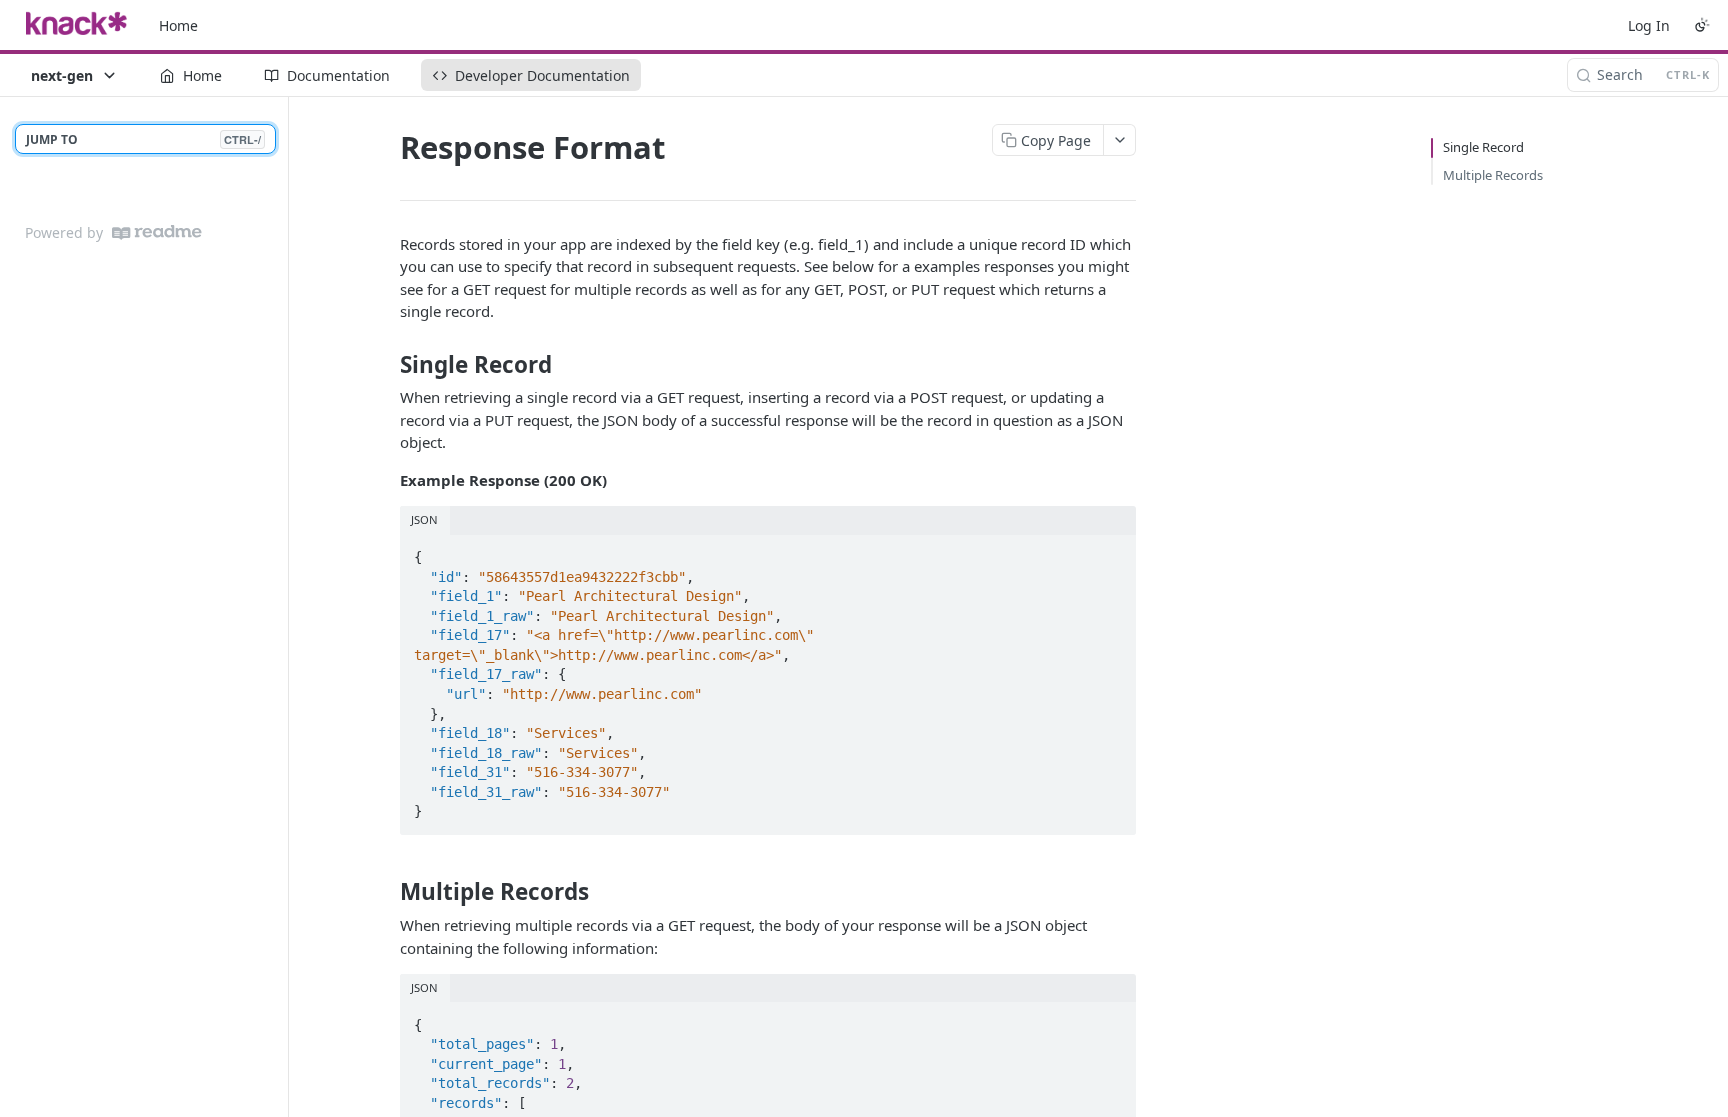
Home (178, 25)
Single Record (1483, 147)
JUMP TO (143, 139)
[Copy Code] (1112, 551)
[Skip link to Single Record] (386, 365)
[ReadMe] (157, 232)
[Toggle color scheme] (1702, 25)
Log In (1649, 25)
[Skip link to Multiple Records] (386, 892)
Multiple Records (1493, 175)
